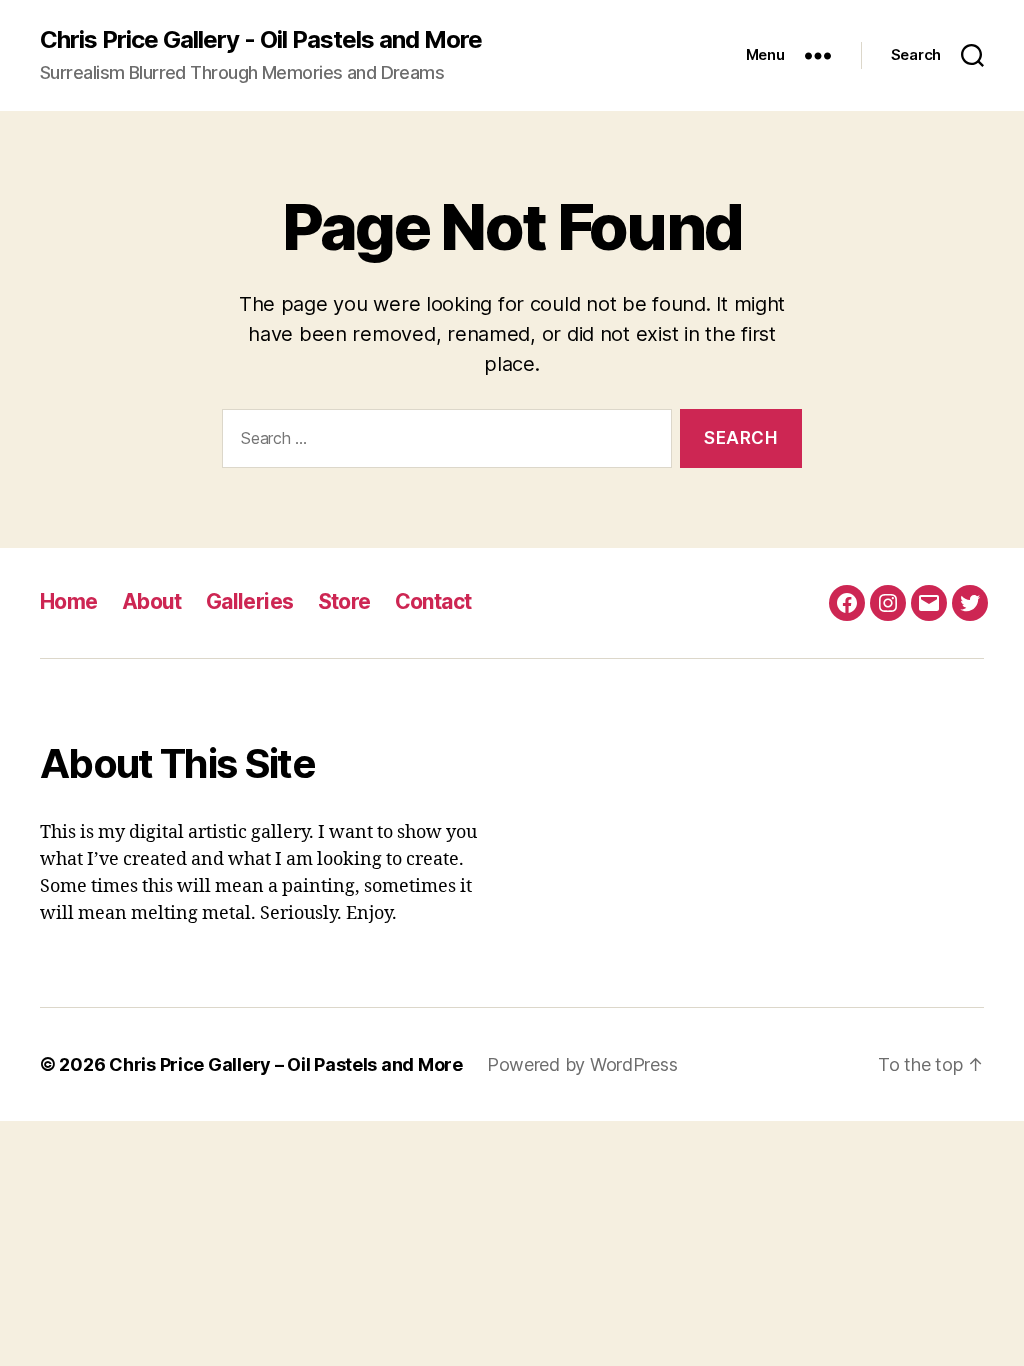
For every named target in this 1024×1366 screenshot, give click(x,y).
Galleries (250, 601)
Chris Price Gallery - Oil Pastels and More (261, 40)
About (152, 601)
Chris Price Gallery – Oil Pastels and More (286, 1064)
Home (69, 601)
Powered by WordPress (582, 1064)
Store (344, 601)
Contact (433, 601)
